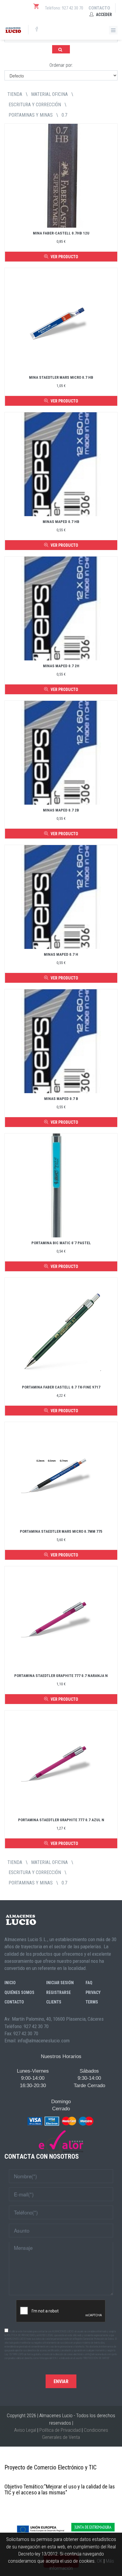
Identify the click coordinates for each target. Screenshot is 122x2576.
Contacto (99, 8)
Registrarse (58, 1992)
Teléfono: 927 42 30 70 (64, 8)
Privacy (93, 1992)
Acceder (103, 15)
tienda (15, 94)
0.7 (64, 115)
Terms (92, 2002)
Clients (54, 2002)
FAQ (89, 1983)
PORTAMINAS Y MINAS (31, 115)
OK (100, 2561)
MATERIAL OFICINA (49, 94)
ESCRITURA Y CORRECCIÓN (35, 105)
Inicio (10, 1983)
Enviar (61, 2381)
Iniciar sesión (60, 1983)
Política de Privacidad (60, 2430)
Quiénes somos (19, 1992)
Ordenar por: (61, 65)
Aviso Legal (25, 2430)
